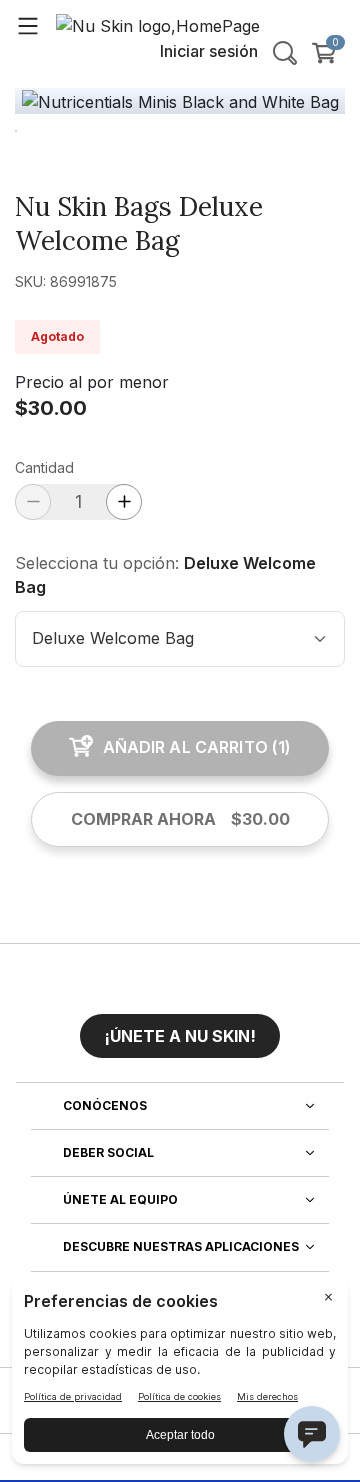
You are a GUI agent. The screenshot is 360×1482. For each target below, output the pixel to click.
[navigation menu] (28, 25)
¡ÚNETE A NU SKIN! (180, 1036)
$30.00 (51, 408)
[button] (180, 1028)
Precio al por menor (92, 382)
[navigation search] (285, 53)
